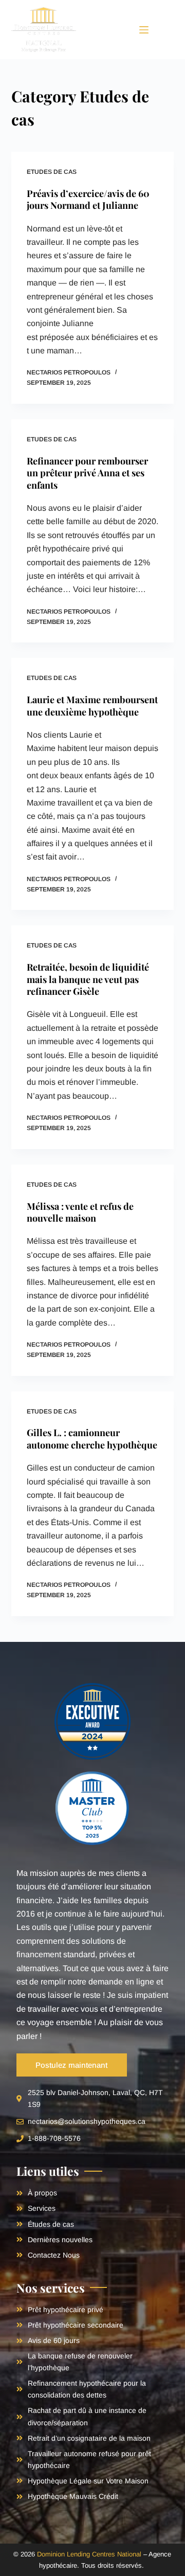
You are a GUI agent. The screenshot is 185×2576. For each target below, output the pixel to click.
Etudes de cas (52, 172)
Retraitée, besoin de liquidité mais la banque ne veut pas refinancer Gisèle (88, 979)
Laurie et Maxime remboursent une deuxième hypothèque (92, 705)
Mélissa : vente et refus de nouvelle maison (80, 1212)
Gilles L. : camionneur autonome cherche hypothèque (92, 1438)
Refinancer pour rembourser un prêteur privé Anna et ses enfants (87, 473)
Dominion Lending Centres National (89, 2554)
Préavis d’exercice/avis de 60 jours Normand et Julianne (88, 199)
